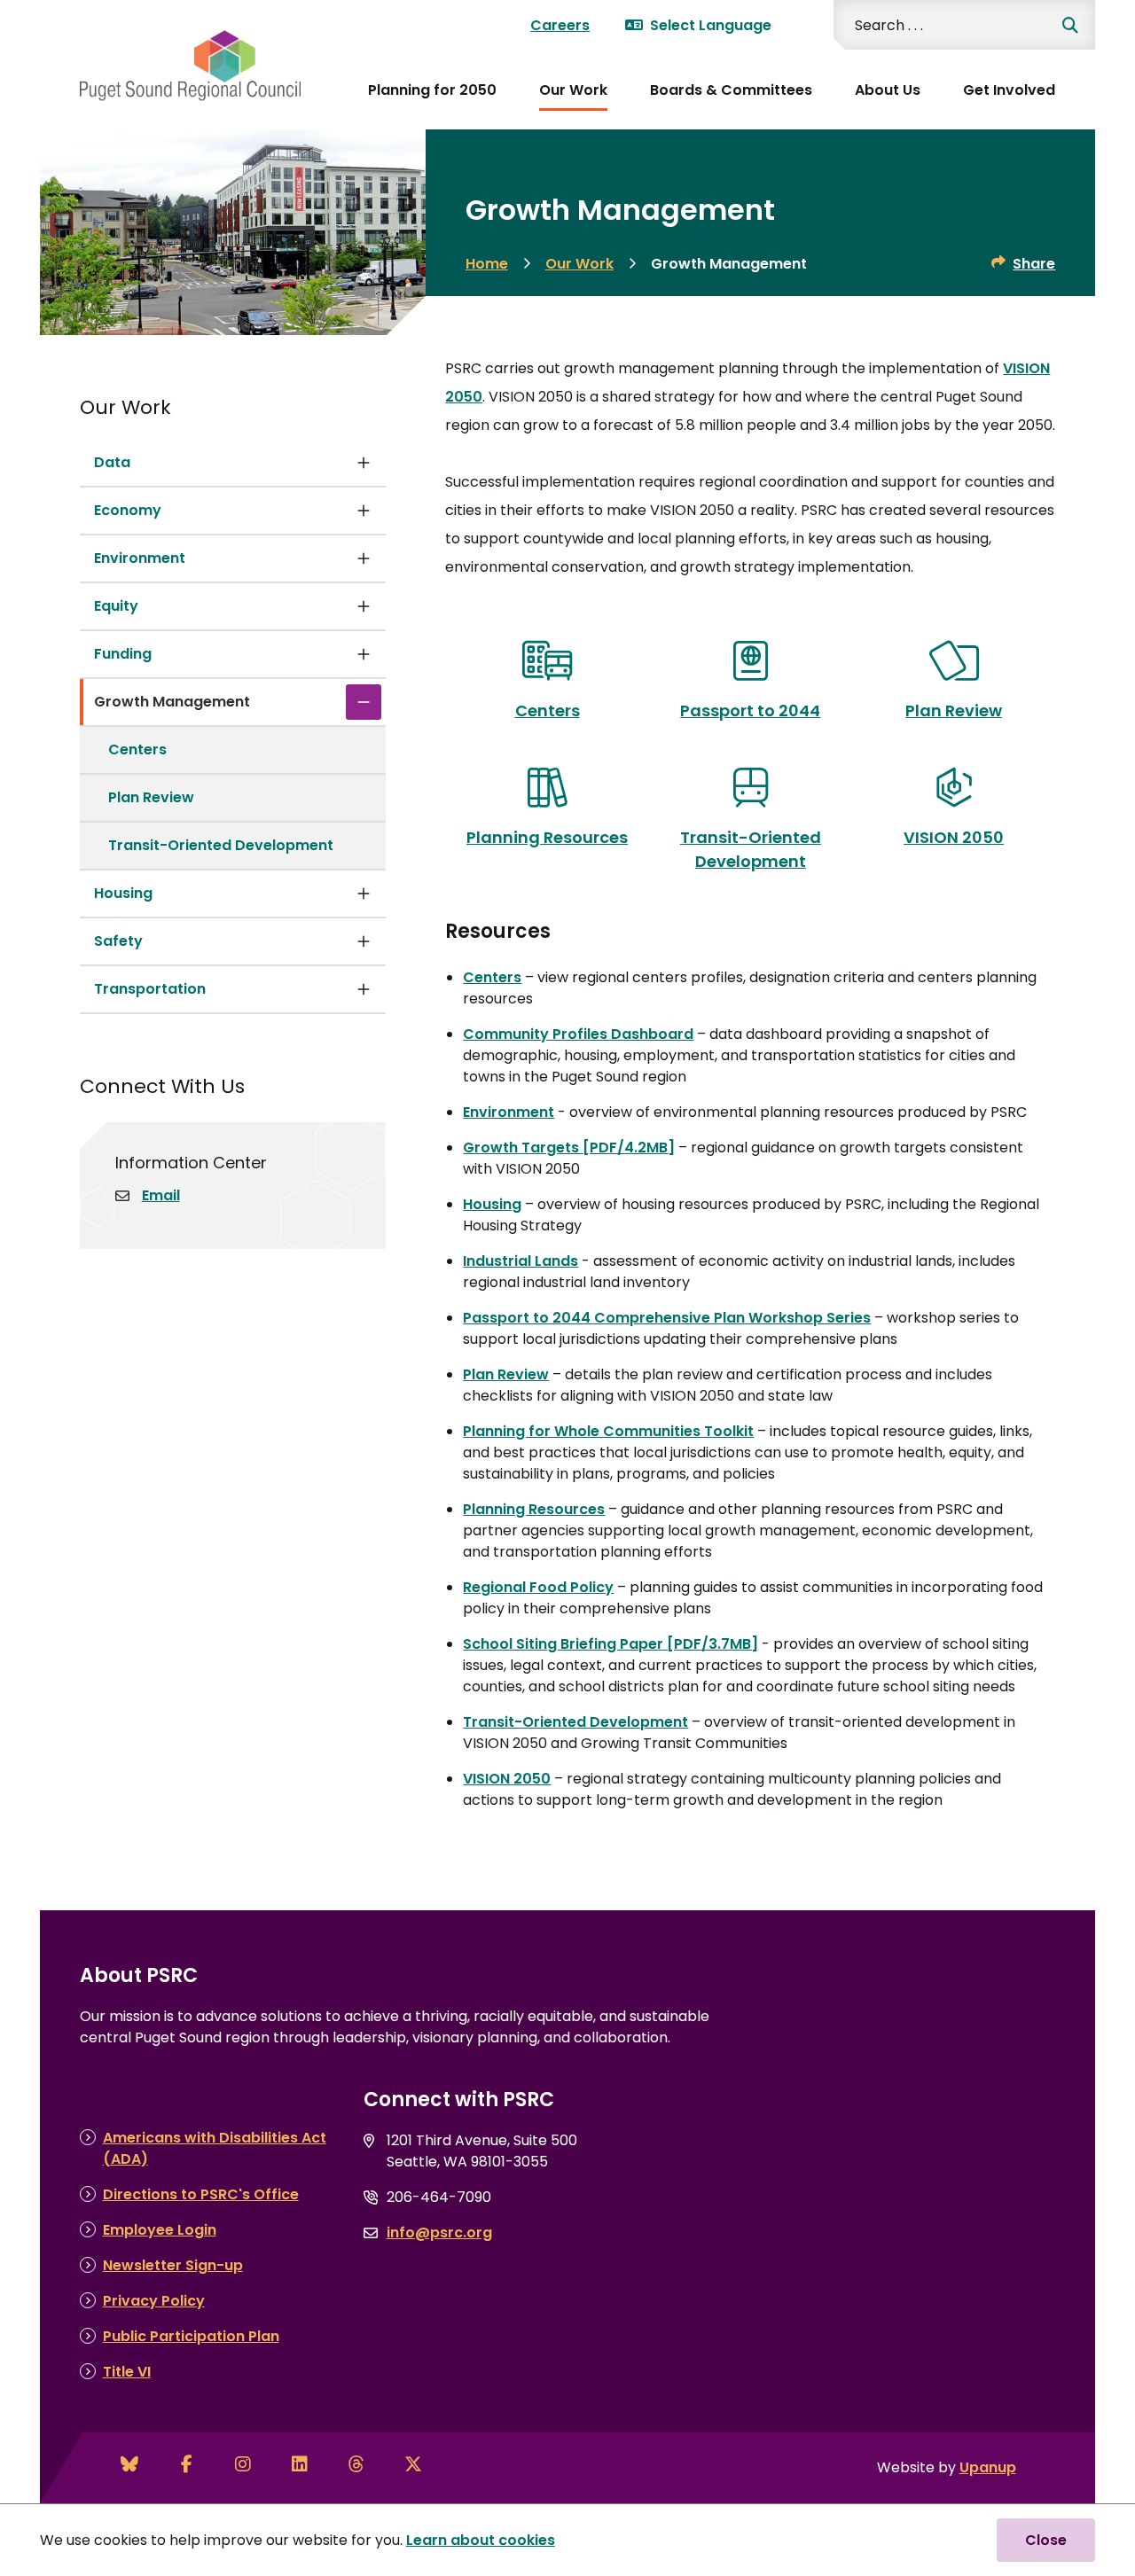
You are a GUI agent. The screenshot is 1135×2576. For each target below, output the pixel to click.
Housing (123, 893)
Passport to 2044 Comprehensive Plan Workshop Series (667, 1318)
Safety (118, 941)
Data (112, 462)
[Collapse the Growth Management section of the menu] (364, 702)
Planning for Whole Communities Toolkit (608, 1431)
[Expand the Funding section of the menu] (364, 654)
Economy (128, 510)
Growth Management (172, 702)
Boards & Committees (731, 90)
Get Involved (1009, 90)
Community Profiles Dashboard (578, 1034)
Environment (140, 558)
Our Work (573, 90)
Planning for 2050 (432, 90)
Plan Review (151, 797)
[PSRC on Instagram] (243, 2464)
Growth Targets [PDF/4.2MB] (569, 1147)
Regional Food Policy (538, 1587)
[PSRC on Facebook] (186, 2464)
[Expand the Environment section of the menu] (364, 558)
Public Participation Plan (191, 2336)
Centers (137, 749)
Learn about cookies (481, 2540)
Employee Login (160, 2230)
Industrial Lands (521, 1261)
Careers (560, 25)
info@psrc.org (439, 2233)
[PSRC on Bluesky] (129, 2464)
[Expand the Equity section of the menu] (364, 606)
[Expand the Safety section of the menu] (364, 941)
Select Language (711, 25)
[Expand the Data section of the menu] (364, 463)
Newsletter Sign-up (173, 2265)
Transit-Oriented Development (221, 845)
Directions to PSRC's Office (201, 2194)
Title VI (127, 2372)
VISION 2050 (507, 1779)
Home (487, 264)
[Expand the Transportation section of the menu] (364, 989)
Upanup (988, 2467)
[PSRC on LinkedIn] (300, 2464)
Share (1034, 264)
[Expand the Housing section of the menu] (364, 894)
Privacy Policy (154, 2301)
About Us (888, 90)
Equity (116, 606)
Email (161, 1195)
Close (1046, 2540)
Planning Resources (534, 1509)
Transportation (150, 989)
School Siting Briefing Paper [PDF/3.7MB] (611, 1644)
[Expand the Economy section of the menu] (364, 511)
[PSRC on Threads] (356, 2464)
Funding (123, 654)
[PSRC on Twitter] (413, 2464)
